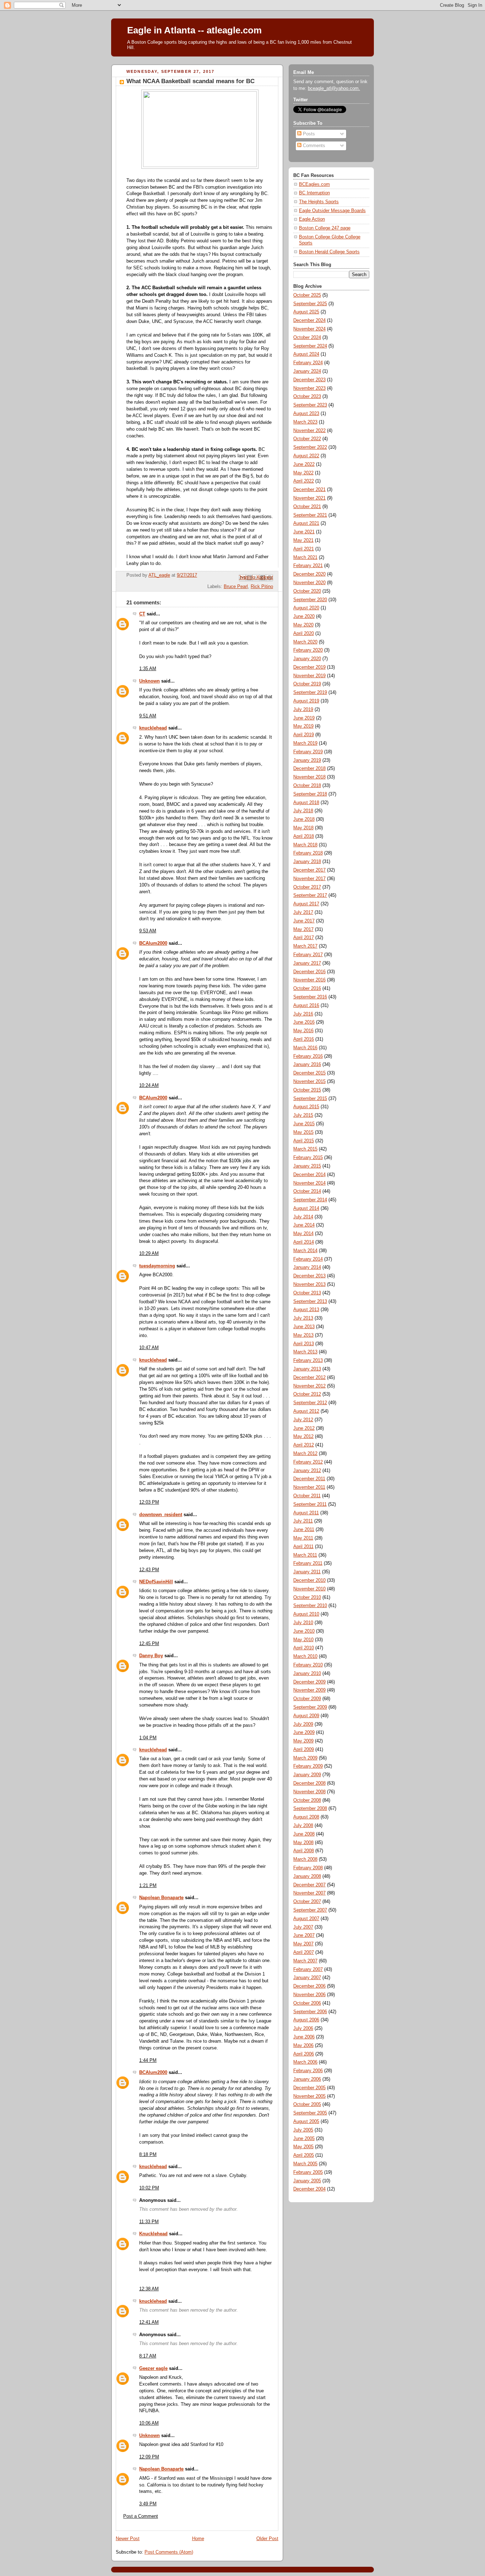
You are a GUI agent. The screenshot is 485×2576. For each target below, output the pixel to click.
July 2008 (303, 1826)
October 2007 (307, 1902)
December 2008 (309, 1783)
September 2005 (310, 2113)
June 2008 (304, 1834)
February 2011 (308, 1563)
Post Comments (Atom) (169, 2552)
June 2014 (304, 1225)
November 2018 (309, 777)
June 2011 (304, 1530)
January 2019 (307, 760)
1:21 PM (148, 1886)
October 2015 (307, 1090)
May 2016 (303, 1031)
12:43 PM (149, 1570)
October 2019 (307, 684)
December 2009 (309, 1682)
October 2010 (307, 1597)
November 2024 (309, 329)
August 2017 (306, 904)
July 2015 (303, 1115)
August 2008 (306, 1817)
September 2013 (310, 1302)
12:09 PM (149, 2457)
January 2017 (307, 963)
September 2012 (310, 1403)
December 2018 (309, 769)
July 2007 (303, 1927)
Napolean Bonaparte (161, 1898)
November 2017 (309, 879)
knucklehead (153, 728)
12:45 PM (149, 1644)
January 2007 (307, 1978)
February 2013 (308, 1360)
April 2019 (304, 735)
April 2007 (304, 1952)
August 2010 (306, 1614)
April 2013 (304, 1344)
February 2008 (308, 1868)
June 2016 (304, 1022)
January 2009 (307, 1775)
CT (142, 614)
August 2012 (306, 1411)
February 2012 (308, 1462)
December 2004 (309, 2189)
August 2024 (306, 354)
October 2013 (307, 1293)
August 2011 (306, 1513)
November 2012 (309, 1386)
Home (198, 2539)
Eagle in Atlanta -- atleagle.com (194, 30)
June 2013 (304, 1327)
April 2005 (304, 2155)
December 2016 (309, 972)
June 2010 (304, 1631)
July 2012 (303, 1420)
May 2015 (303, 1132)
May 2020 (303, 625)
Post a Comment (141, 2516)
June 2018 (304, 819)
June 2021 (304, 532)
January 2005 (307, 2181)
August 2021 (306, 523)
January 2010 (307, 1674)
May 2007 (303, 1944)
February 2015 (308, 1158)
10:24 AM (149, 1085)
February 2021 (308, 566)
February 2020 (308, 650)
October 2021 (307, 507)
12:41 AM (149, 2322)
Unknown (149, 681)
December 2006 (309, 1986)
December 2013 (309, 1276)
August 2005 (306, 2122)
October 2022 (307, 439)
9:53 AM (148, 931)
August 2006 (306, 2020)
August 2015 (306, 1107)
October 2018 (307, 786)
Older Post (267, 2539)
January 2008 (307, 1876)
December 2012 (309, 1378)
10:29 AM (149, 1254)
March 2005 (305, 2164)
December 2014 (309, 1175)
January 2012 (307, 1471)
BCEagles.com (314, 184)
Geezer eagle (153, 2368)
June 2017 (304, 921)
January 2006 (307, 2079)
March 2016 (305, 1048)
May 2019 (303, 726)
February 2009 (308, 1766)
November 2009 (309, 1690)
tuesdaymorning (157, 1266)
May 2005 (303, 2147)
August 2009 (306, 1716)
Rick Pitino (262, 587)
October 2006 (307, 2003)
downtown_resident (161, 1515)
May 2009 (303, 1741)
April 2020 (304, 634)
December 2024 (309, 320)
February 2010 (308, 1665)
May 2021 (303, 540)
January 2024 (307, 371)
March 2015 (305, 1149)
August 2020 (306, 608)
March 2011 (305, 1555)
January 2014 (307, 1267)
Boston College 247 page (325, 228)
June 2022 (304, 464)
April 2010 (304, 1648)
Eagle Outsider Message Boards (332, 211)
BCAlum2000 (153, 943)
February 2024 (308, 363)
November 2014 (309, 1183)
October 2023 (307, 397)
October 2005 (307, 2105)
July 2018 (303, 811)
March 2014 (305, 1251)
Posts (308, 134)
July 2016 (303, 1014)
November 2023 (309, 388)
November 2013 (309, 1284)
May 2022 (303, 473)
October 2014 (307, 1191)
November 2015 (309, 1082)
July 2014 (303, 1217)
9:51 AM (148, 716)
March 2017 (305, 946)
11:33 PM (149, 2222)
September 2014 (310, 1200)
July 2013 (303, 1318)
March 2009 (305, 1758)
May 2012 (303, 1437)
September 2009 (310, 1707)
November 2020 (309, 583)
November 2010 (309, 1589)
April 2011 (303, 1547)
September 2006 (310, 2012)
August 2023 (306, 414)
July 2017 (303, 912)
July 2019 (303, 710)
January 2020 (307, 659)
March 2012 (305, 1454)
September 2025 (310, 304)
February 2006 (308, 2071)
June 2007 (304, 1935)
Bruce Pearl (236, 587)
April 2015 (304, 1141)
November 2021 (309, 498)
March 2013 (305, 1352)
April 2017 (304, 938)
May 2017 (303, 929)
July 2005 (303, 2130)
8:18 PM (148, 2155)
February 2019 (308, 752)
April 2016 (304, 1039)
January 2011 (307, 1572)
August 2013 (306, 1310)
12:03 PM (149, 1502)
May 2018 (303, 828)
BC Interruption (314, 193)
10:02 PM (149, 2188)
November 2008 (309, 1792)
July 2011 (303, 1521)
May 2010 (303, 1640)
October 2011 (307, 1496)
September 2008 (310, 1809)
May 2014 (303, 1234)
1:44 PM (148, 2060)
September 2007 (310, 1910)
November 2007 (309, 1893)
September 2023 (310, 405)
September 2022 (310, 447)
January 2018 (307, 862)
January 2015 (307, 1166)
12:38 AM (149, 2289)
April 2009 (304, 1750)
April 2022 (304, 481)
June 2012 (304, 1428)
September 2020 (310, 600)
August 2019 (306, 701)
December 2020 (309, 574)
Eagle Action (312, 219)
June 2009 (304, 1732)
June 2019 (304, 718)
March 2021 (305, 557)
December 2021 (309, 490)
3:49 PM (148, 2504)
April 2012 (304, 1445)
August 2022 (306, 456)
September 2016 (310, 997)
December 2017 (309, 870)
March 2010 (305, 1656)
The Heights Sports (319, 202)
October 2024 (307, 338)
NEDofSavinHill (156, 1582)
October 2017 (307, 887)
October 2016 (307, 988)
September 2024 (310, 346)
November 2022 (309, 431)
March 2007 (305, 1961)
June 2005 (304, 2139)
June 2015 (304, 1124)
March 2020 (305, 642)
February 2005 (308, 2172)
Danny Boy (151, 1656)
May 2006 (303, 2046)
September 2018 (310, 794)
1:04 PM (148, 1738)
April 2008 (304, 1851)
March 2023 (305, 422)
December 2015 (309, 1073)
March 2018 (305, 845)
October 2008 (307, 1800)
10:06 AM (149, 2423)
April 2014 (304, 1242)
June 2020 (304, 616)
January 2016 (307, 1065)
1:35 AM (148, 669)
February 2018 (308, 853)
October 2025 (307, 295)
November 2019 (309, 676)
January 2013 (307, 1369)
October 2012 (307, 1394)
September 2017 (310, 895)
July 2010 (303, 1623)
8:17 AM (148, 2356)
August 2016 (306, 1006)
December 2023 (309, 380)
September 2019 (310, 692)
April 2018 (304, 836)
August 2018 (306, 803)
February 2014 (308, 1259)
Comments (313, 146)
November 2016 (309, 980)
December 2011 (309, 1479)
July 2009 (303, 1724)
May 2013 (303, 1335)
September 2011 (310, 1504)
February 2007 (308, 1969)
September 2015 (310, 1099)
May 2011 (303, 1538)
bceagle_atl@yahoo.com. (334, 88)
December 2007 (309, 1885)
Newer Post (128, 2539)
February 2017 (308, 955)
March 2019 (305, 743)
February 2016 (308, 1056)
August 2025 (306, 312)
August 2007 (306, 1919)
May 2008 (303, 1843)
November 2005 (309, 2096)
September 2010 (310, 1606)
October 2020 (307, 591)
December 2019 (309, 667)
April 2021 (304, 549)
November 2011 (309, 1487)
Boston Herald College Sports (329, 252)
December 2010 (309, 1580)
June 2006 (304, 2037)
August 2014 (306, 1208)
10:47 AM (149, 1348)
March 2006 (305, 2062)
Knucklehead (153, 2234)
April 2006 (304, 2054)
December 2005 (309, 2088)
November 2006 (309, 1995)
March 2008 (305, 1859)
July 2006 (303, 2028)
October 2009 (307, 1699)
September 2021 (310, 515)
